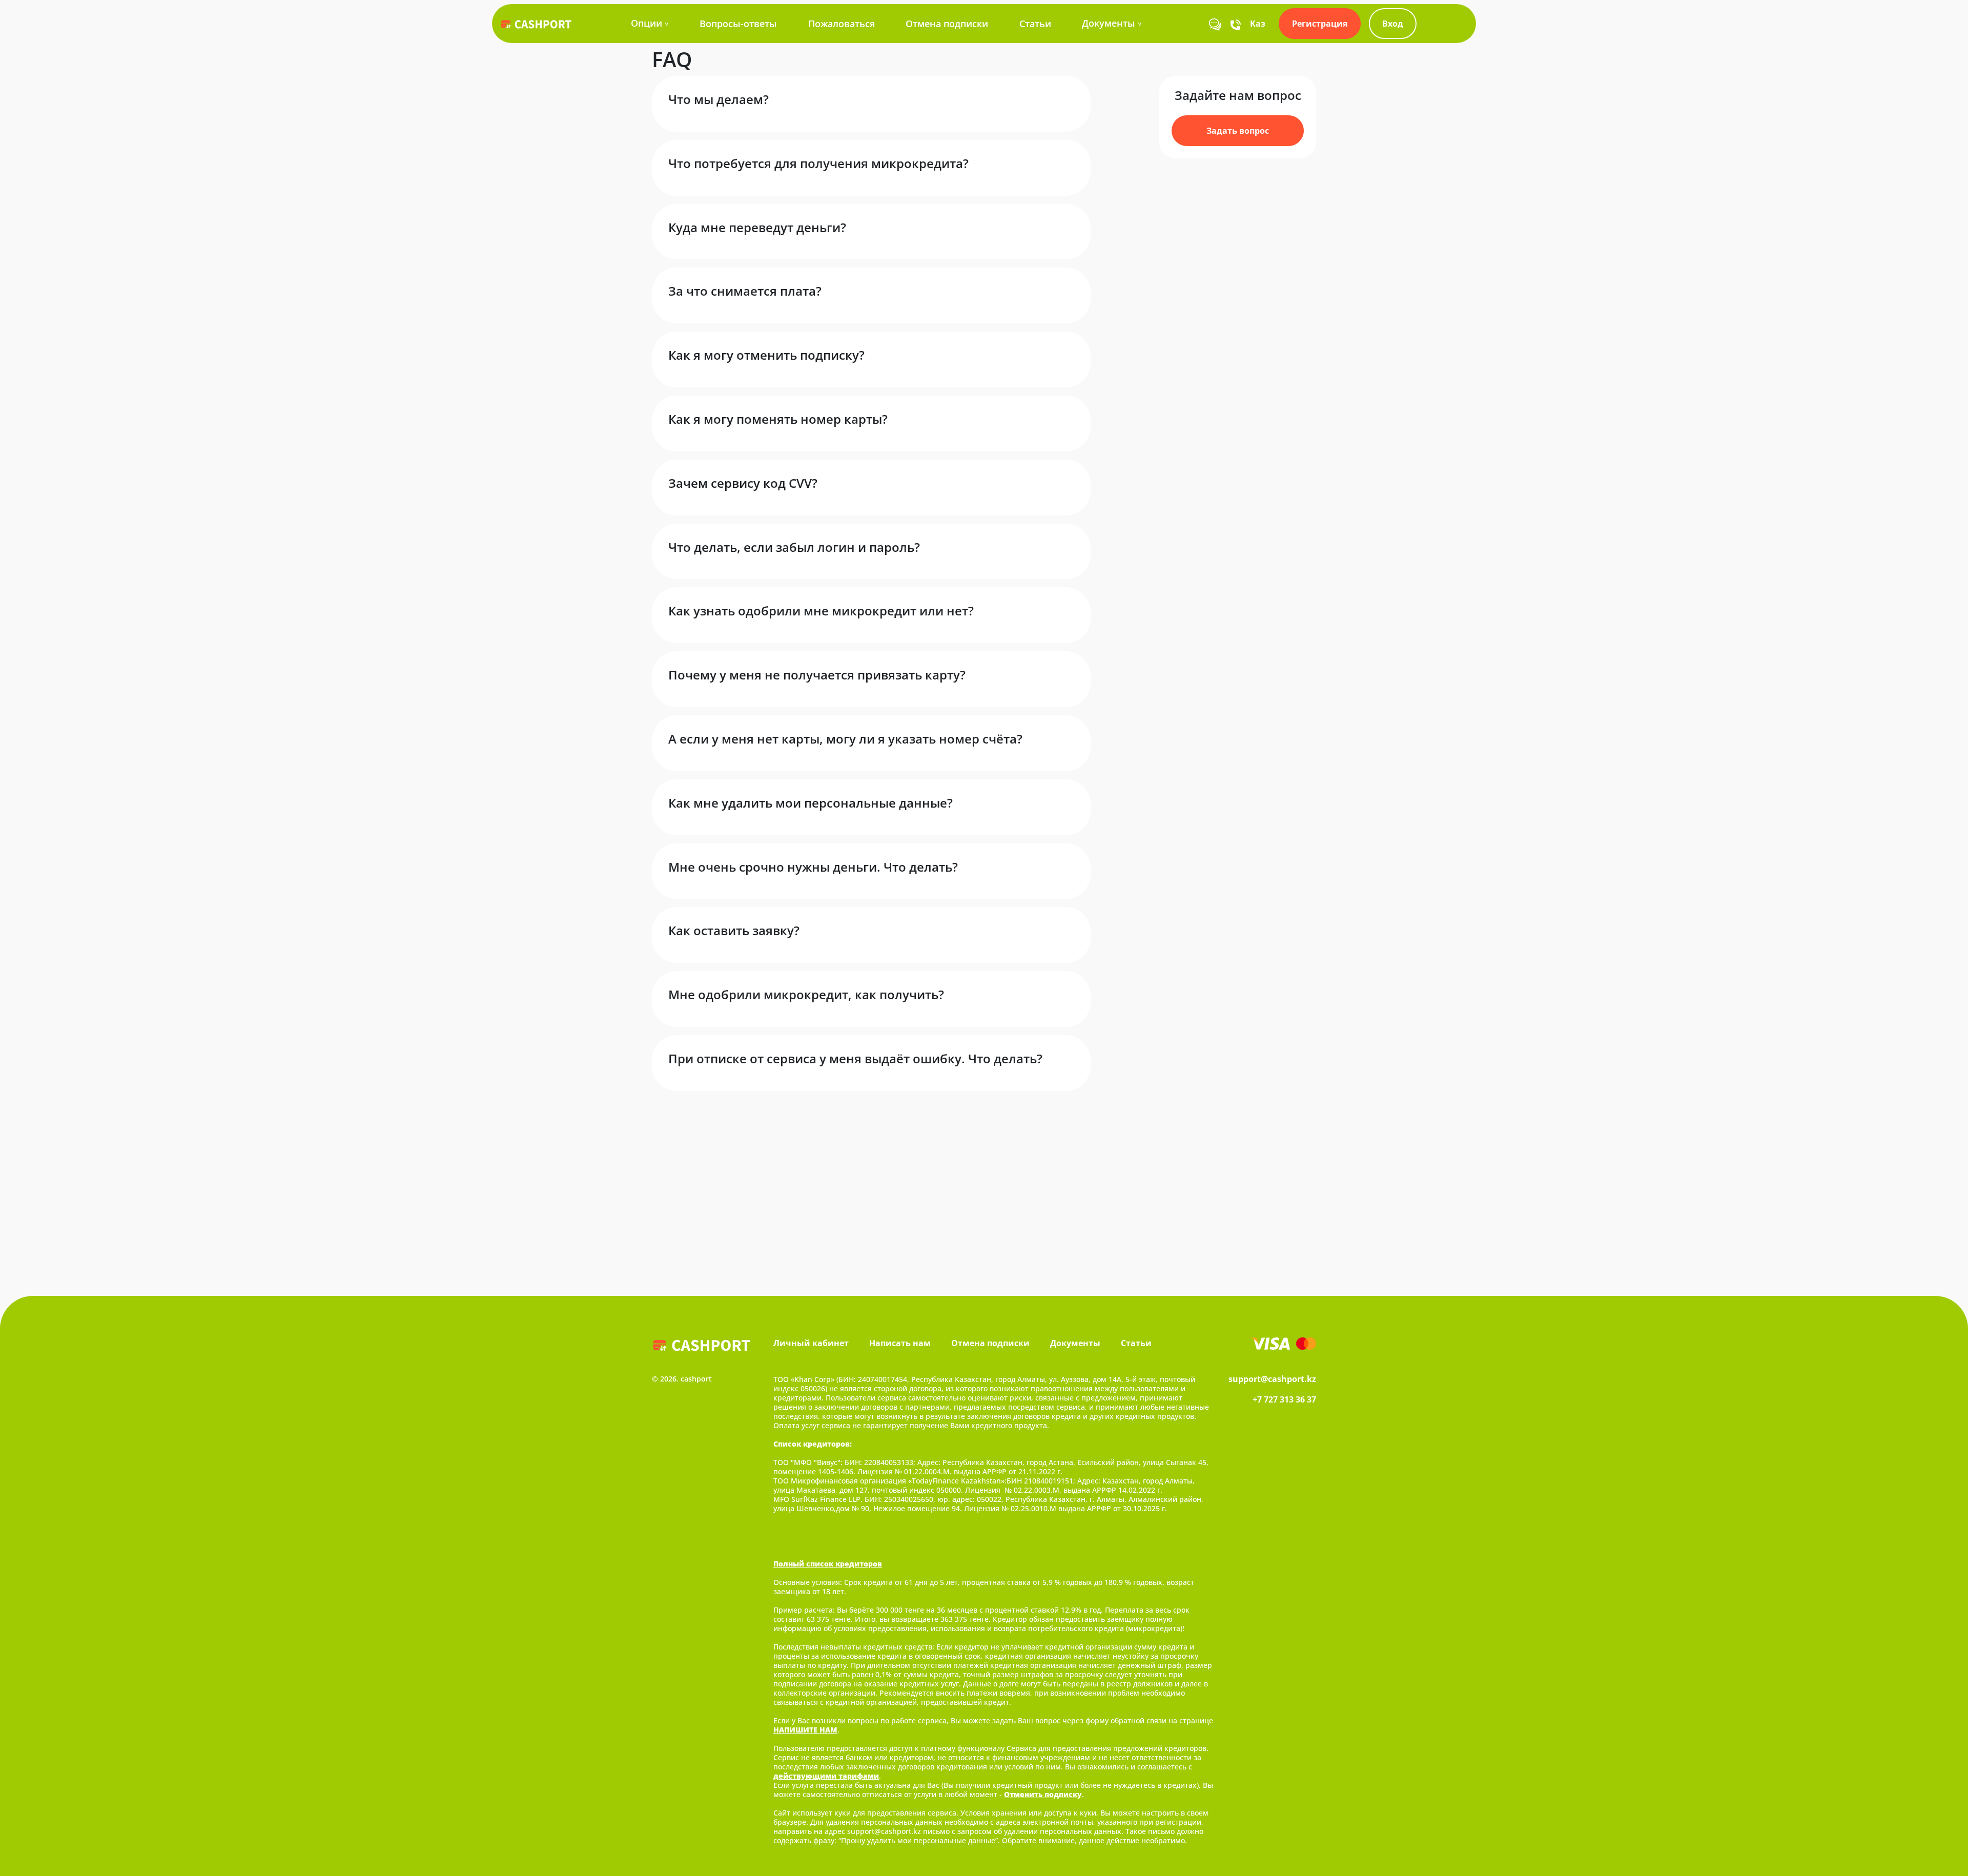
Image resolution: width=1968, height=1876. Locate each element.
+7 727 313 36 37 (1284, 1399)
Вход (1393, 24)
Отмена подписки (947, 24)
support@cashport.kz (1272, 1379)
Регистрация (1320, 24)
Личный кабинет (811, 1343)
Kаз (1258, 24)
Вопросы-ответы (738, 24)
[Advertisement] (984, 1183)
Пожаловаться (842, 24)
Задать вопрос (1238, 131)
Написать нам (900, 1343)
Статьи (1035, 24)
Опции (647, 23)
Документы (1109, 23)
